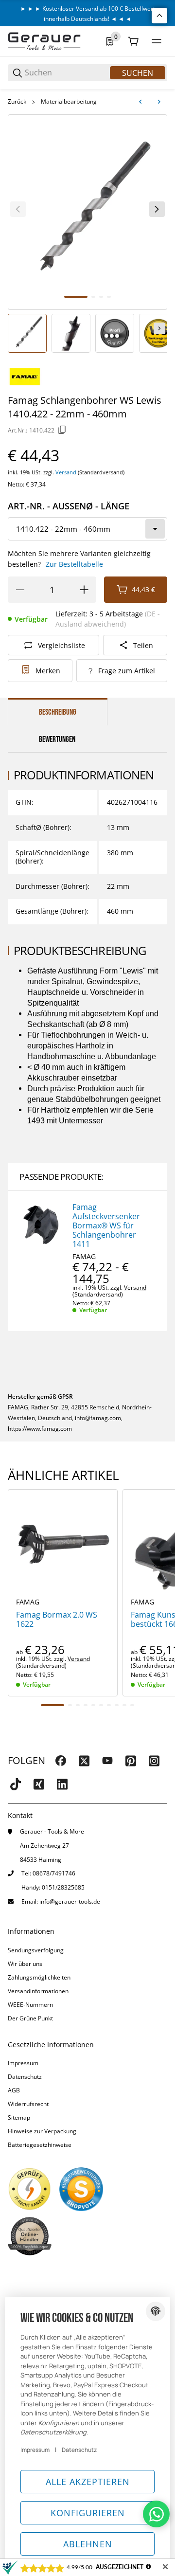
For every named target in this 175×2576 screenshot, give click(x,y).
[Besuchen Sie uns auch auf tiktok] (16, 1784)
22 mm (118, 886)
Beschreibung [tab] (58, 712)
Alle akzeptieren (88, 2482)
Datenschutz (25, 2077)
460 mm (120, 911)
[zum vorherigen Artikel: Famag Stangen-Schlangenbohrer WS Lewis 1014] (140, 102)
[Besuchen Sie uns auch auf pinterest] (131, 1761)
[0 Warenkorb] (133, 41)
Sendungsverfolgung (36, 1950)
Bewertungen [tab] (57, 739)
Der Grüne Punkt (30, 2018)
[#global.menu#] (157, 41)
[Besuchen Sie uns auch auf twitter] (84, 1761)
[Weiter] (159, 328)
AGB (14, 2090)
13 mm (118, 827)
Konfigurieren (88, 2513)
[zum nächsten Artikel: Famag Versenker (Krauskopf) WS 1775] (159, 102)
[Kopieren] (62, 430)
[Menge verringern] (20, 590)
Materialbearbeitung (69, 102)
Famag (84, 1257)
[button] (63, 1544)
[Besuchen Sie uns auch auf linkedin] (62, 1784)
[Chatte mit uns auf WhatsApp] (156, 2514)
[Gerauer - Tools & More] (44, 41)
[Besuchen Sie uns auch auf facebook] (61, 1761)
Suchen (138, 73)
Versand (67, 472)
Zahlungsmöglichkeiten (39, 1977)
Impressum (23, 2063)
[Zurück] (18, 209)
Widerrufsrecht (28, 2104)
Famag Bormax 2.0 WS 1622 (57, 1620)
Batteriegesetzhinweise (40, 2145)
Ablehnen (88, 2544)
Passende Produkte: (61, 1177)
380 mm (120, 853)
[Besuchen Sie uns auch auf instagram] (154, 1761)
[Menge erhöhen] (84, 590)
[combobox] (87, 529)
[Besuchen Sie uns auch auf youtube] (107, 1761)
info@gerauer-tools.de (70, 1901)
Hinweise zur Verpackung (42, 2131)
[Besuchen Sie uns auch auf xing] (39, 1784)
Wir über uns (25, 1964)
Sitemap (19, 2117)
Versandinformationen (38, 1991)
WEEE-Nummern (30, 2005)
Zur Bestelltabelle (74, 564)
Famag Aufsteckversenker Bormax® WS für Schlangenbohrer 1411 (106, 1226)
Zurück (17, 102)
